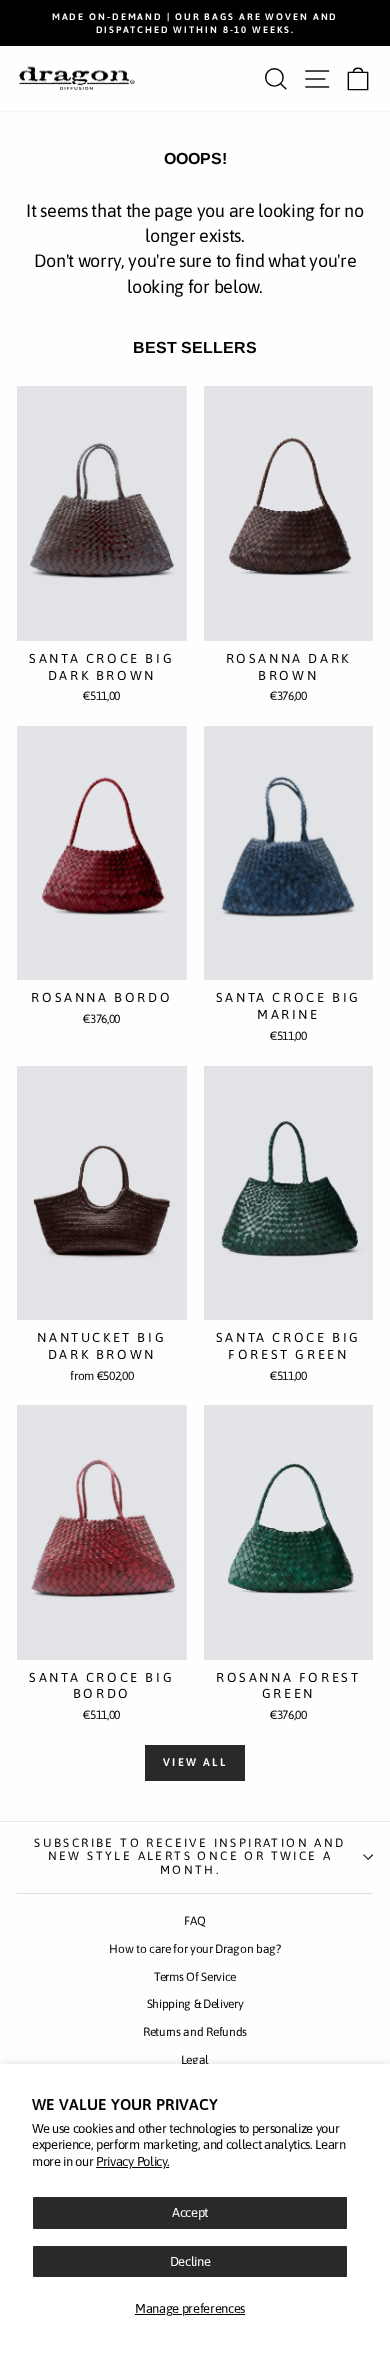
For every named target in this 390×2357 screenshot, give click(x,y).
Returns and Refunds (195, 2032)
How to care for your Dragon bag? (195, 1949)
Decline (190, 2261)
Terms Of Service (195, 1977)
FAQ (194, 1921)
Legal (195, 2060)
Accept (190, 2212)
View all (195, 1762)
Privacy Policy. (132, 2161)
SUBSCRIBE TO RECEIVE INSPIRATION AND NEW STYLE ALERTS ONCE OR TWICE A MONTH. (189, 1857)
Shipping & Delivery (195, 2004)
